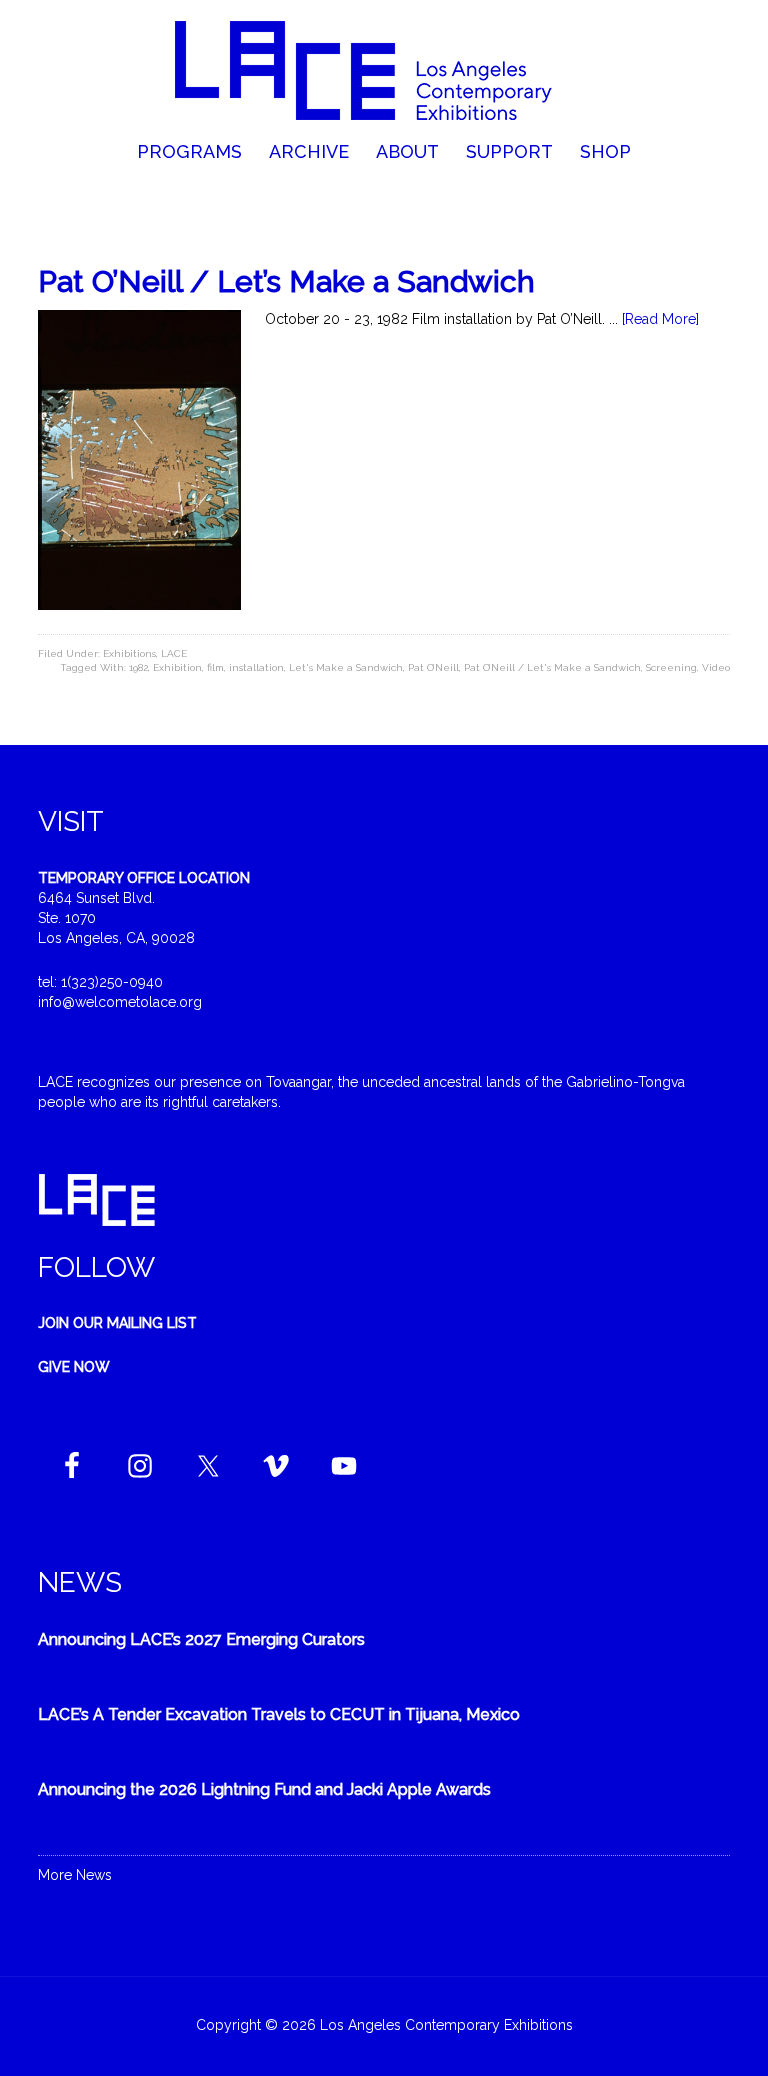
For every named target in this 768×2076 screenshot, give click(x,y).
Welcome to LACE (383, 70)
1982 (138, 667)
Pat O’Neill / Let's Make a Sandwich (552, 667)
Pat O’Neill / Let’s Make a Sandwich (286, 281)
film (215, 667)
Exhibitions (129, 653)
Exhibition (177, 667)
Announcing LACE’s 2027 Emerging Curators (201, 1639)
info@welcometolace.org (120, 1002)
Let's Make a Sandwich (346, 667)
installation (256, 667)
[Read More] (660, 319)
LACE (174, 653)
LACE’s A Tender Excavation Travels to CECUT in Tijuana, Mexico (279, 1714)
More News (75, 1875)
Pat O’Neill (433, 667)
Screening (671, 667)
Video (716, 667)
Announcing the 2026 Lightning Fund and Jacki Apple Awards (264, 1789)
